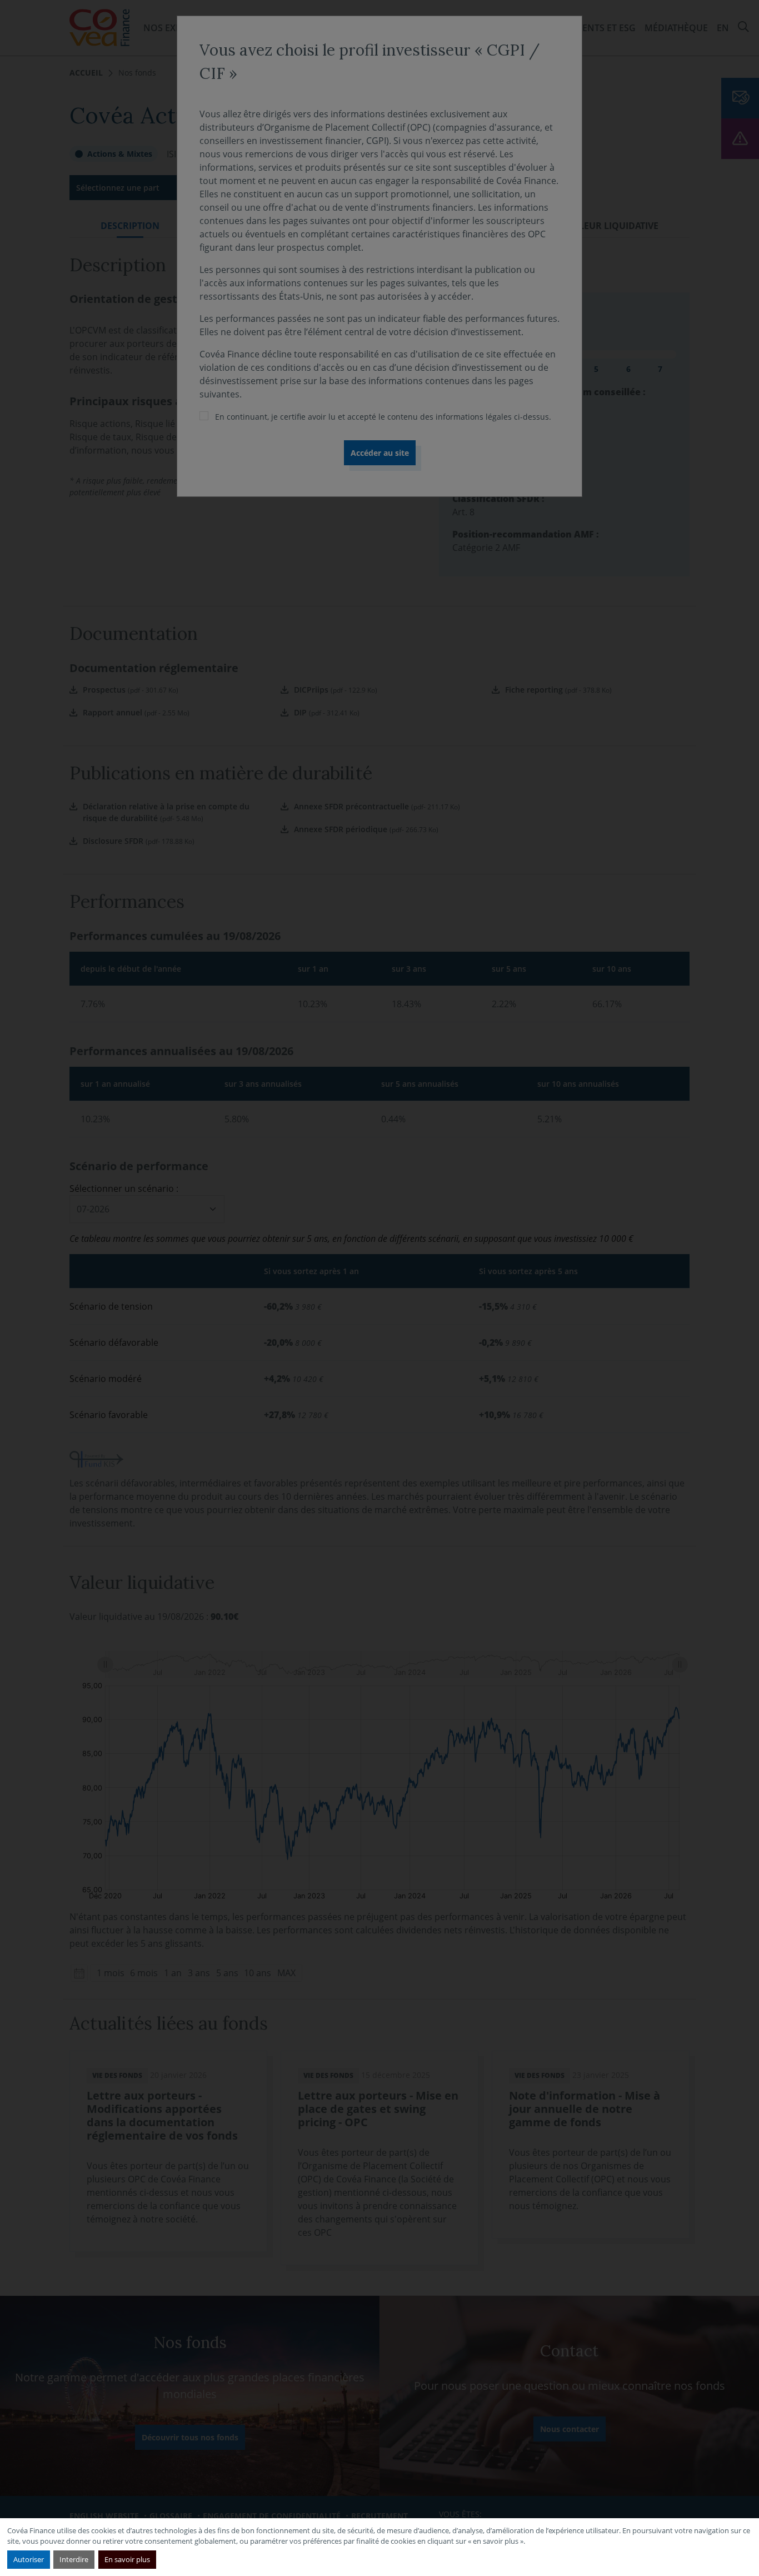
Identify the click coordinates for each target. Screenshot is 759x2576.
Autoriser (29, 2559)
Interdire (74, 2559)
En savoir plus (127, 2559)
